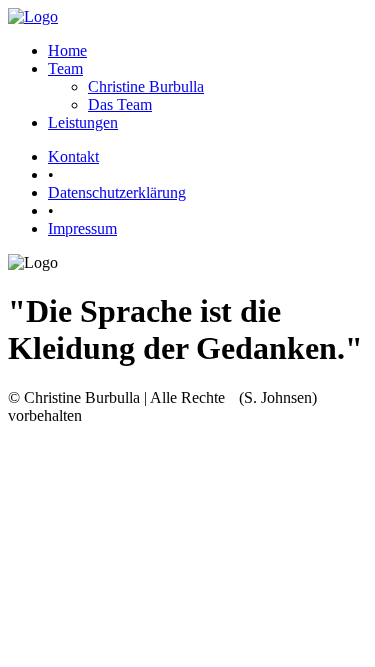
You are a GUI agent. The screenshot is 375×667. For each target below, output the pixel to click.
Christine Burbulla (146, 86)
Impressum (82, 228)
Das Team (120, 104)
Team (65, 68)
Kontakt (73, 156)
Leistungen (83, 122)
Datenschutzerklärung (117, 192)
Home (67, 50)
